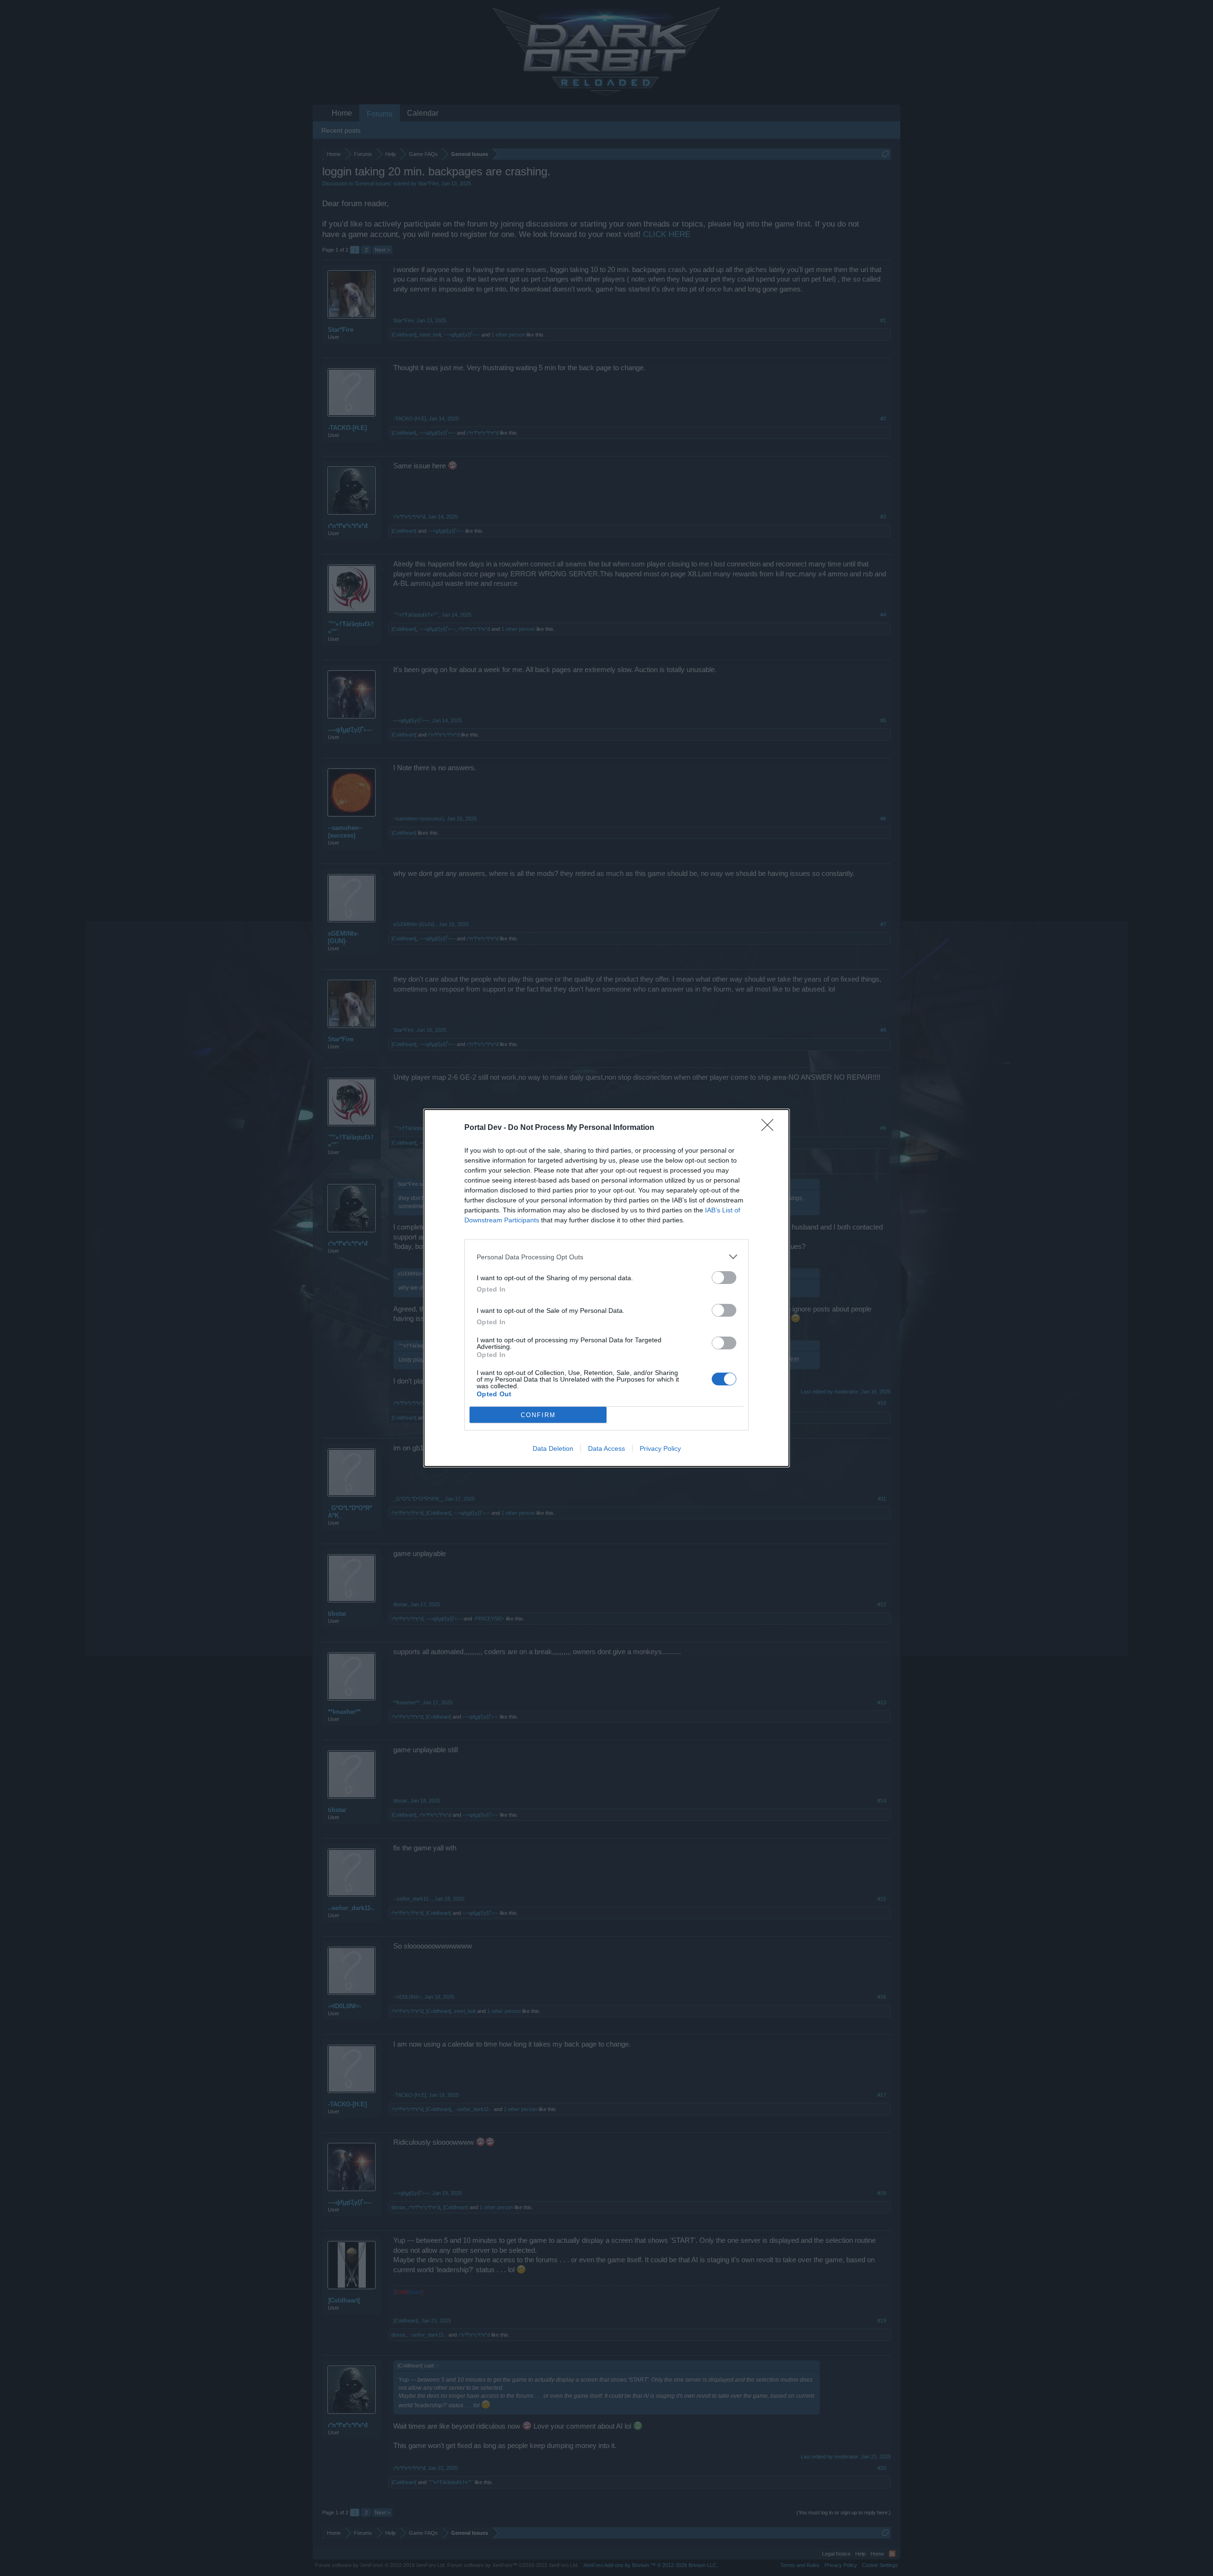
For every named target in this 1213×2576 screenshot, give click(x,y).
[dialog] (606, 1288)
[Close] (770, 1128)
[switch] (724, 1278)
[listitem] (606, 1257)
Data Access (606, 1448)
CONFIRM (538, 1415)
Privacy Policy (660, 1448)
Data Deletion (553, 1448)
